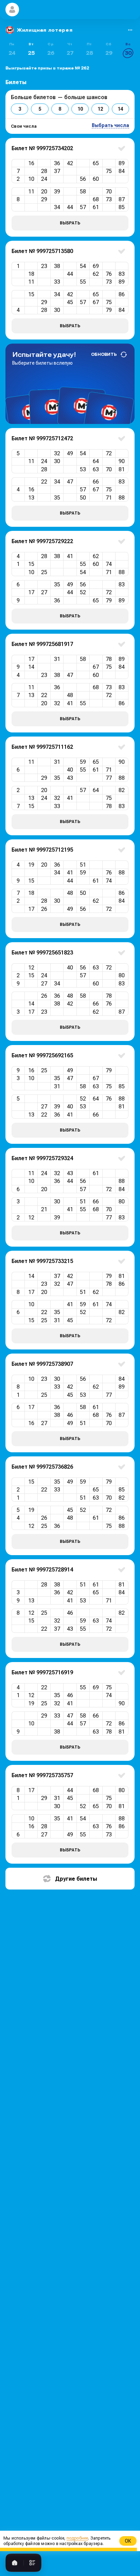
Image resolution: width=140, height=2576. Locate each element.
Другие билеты (76, 1879)
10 (80, 109)
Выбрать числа (110, 125)
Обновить (104, 354)
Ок (128, 2541)
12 (100, 109)
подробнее (77, 2538)
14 (120, 109)
